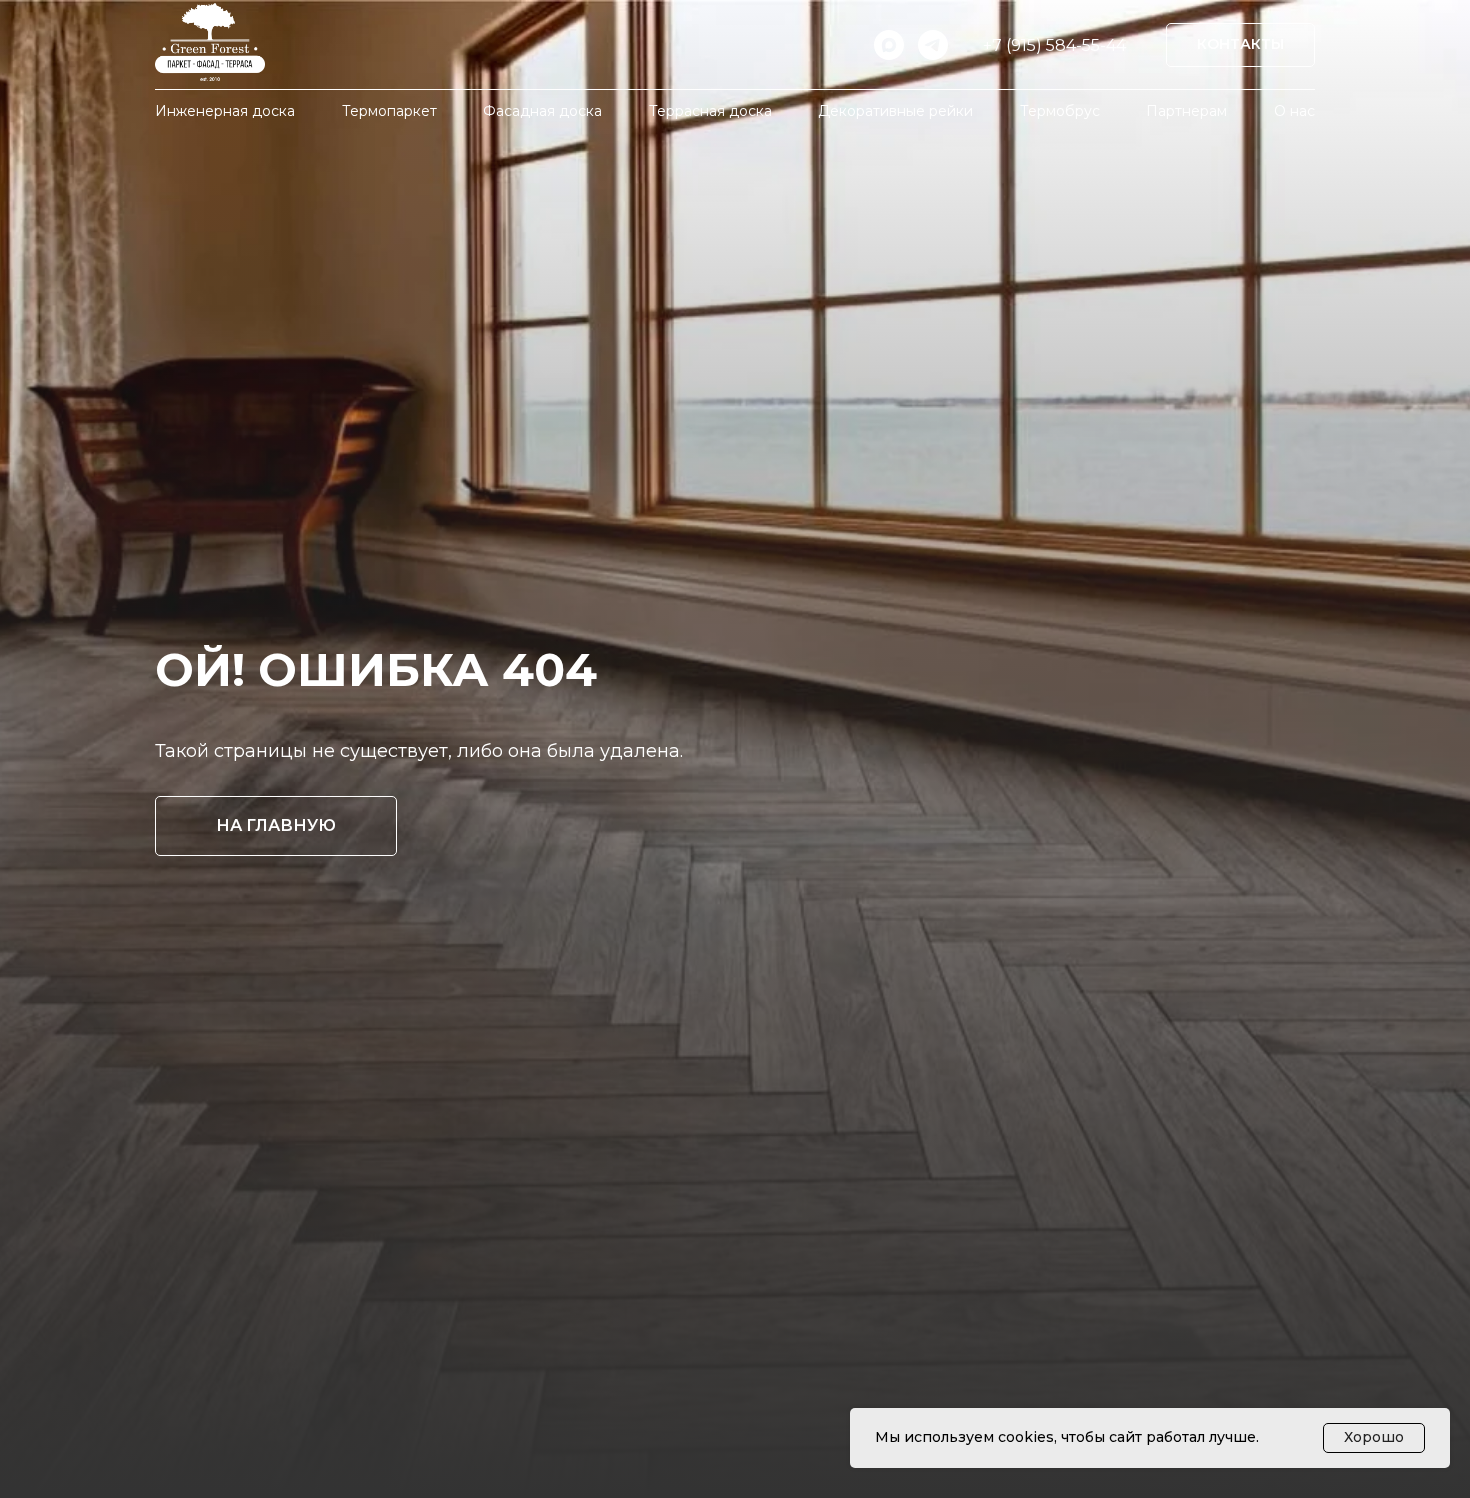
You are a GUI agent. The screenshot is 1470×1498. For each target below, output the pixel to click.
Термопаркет (389, 111)
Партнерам (1186, 111)
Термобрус (1060, 111)
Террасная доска (710, 111)
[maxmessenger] (889, 45)
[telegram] (933, 45)
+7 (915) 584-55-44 (1054, 45)
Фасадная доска (542, 111)
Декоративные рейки (895, 111)
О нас (1294, 111)
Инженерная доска (225, 111)
